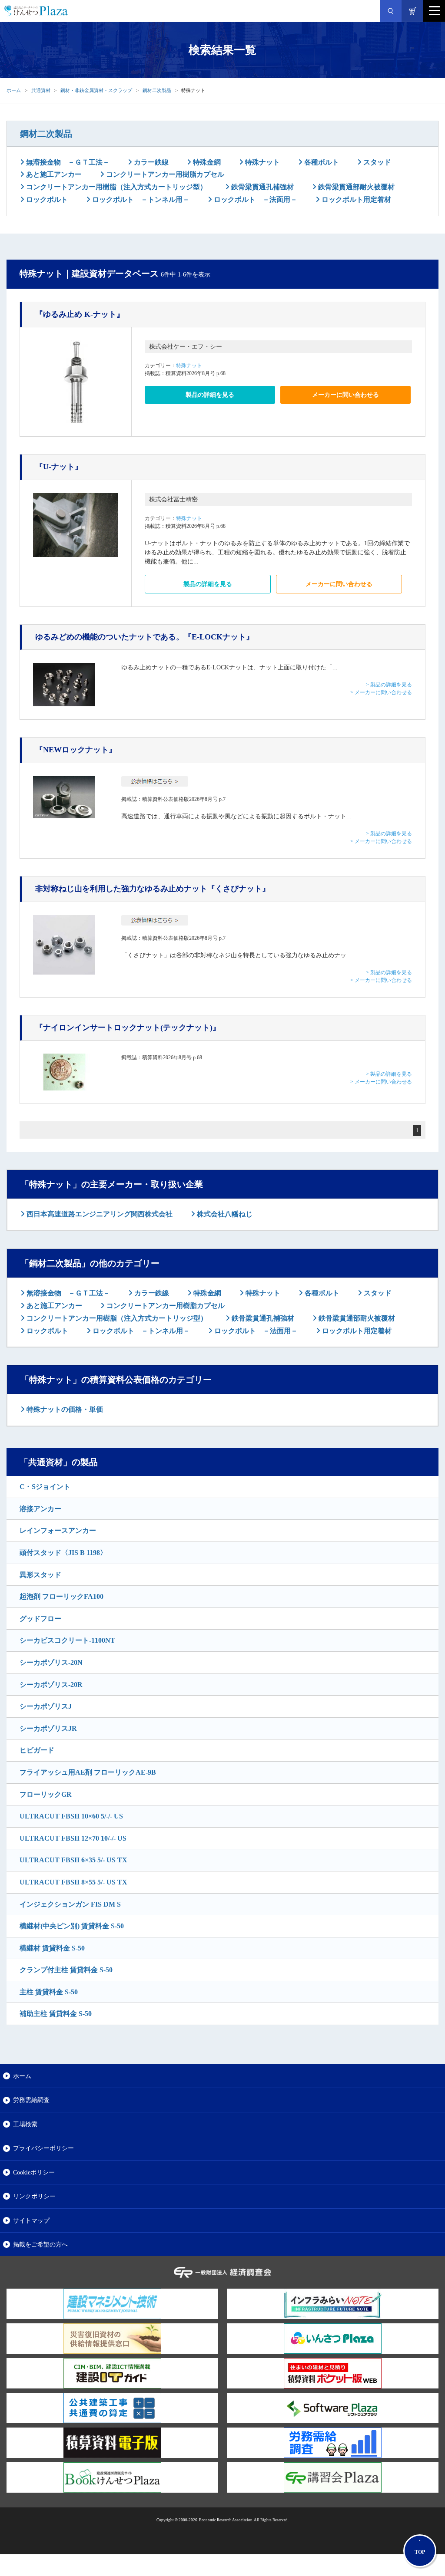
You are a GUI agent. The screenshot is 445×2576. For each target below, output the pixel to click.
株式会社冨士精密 (173, 499)
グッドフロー (40, 1619)
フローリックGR (46, 1794)
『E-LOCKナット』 (144, 637)
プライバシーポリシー (43, 2148)
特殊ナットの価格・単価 (64, 1409)
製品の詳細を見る (210, 395)
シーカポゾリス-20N (51, 1662)
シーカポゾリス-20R (51, 1685)
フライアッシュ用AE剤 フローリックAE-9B (88, 1772)
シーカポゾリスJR (48, 1728)
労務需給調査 (31, 2100)
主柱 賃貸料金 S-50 (49, 1992)
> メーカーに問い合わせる (381, 692)
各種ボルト (321, 162)
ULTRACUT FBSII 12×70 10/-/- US (73, 1838)
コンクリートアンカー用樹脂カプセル (164, 174)
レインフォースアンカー (58, 1530)
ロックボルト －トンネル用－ (140, 199)
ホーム (14, 90)
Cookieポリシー (34, 2172)
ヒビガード (37, 1750)
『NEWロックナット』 (76, 750)
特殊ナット (262, 162)
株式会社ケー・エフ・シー (186, 347)
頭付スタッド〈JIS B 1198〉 (63, 1553)
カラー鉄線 (150, 162)
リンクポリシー (34, 2196)
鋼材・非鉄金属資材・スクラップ (96, 90)
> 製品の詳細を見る (389, 685)
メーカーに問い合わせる (345, 395)
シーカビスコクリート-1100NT (67, 1640)
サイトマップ (31, 2220)
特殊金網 (206, 162)
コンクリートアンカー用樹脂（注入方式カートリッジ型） (116, 187)
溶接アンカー (40, 1509)
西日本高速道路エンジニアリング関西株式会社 (99, 1214)
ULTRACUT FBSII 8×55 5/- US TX (73, 1882)
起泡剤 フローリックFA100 (61, 1596)
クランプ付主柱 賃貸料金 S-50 (66, 1970)
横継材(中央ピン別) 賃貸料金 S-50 (72, 1926)
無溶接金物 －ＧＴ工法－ (67, 162)
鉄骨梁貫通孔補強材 (262, 187)
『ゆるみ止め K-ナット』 (80, 314)
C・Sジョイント (45, 1487)
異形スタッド (40, 1575)
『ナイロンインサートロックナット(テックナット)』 (128, 1028)
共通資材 (41, 90)
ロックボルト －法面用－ (255, 199)
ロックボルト (46, 199)
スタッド (376, 162)
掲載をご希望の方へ (40, 2244)
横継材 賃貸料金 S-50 (52, 1948)
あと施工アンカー (53, 174)
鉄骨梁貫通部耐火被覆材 (355, 187)
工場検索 (25, 2124)
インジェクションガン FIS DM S (70, 1904)
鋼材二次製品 (157, 90)
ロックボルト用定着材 (355, 199)
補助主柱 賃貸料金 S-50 (56, 2014)
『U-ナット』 (59, 467)
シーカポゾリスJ (46, 1706)
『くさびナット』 (153, 889)
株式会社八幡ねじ (224, 1214)
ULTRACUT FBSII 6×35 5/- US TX (73, 1860)
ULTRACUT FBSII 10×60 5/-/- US (71, 1816)
